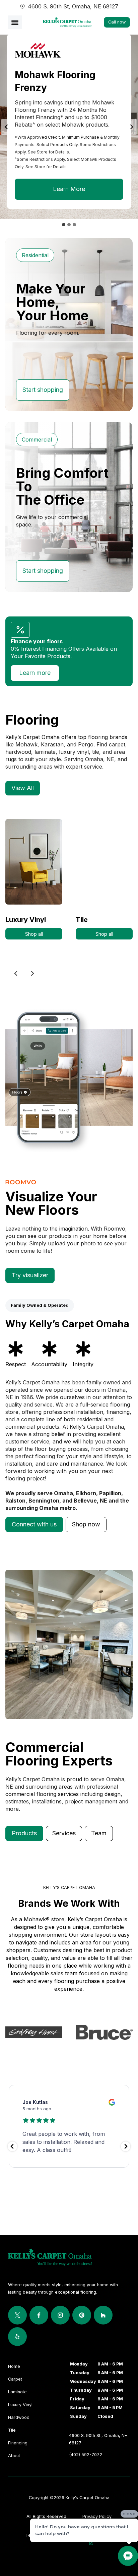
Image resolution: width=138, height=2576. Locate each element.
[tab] (64, 225)
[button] (34, 1525)
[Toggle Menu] (15, 22)
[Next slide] (131, 127)
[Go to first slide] (32, 973)
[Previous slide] (16, 973)
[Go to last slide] (7, 127)
